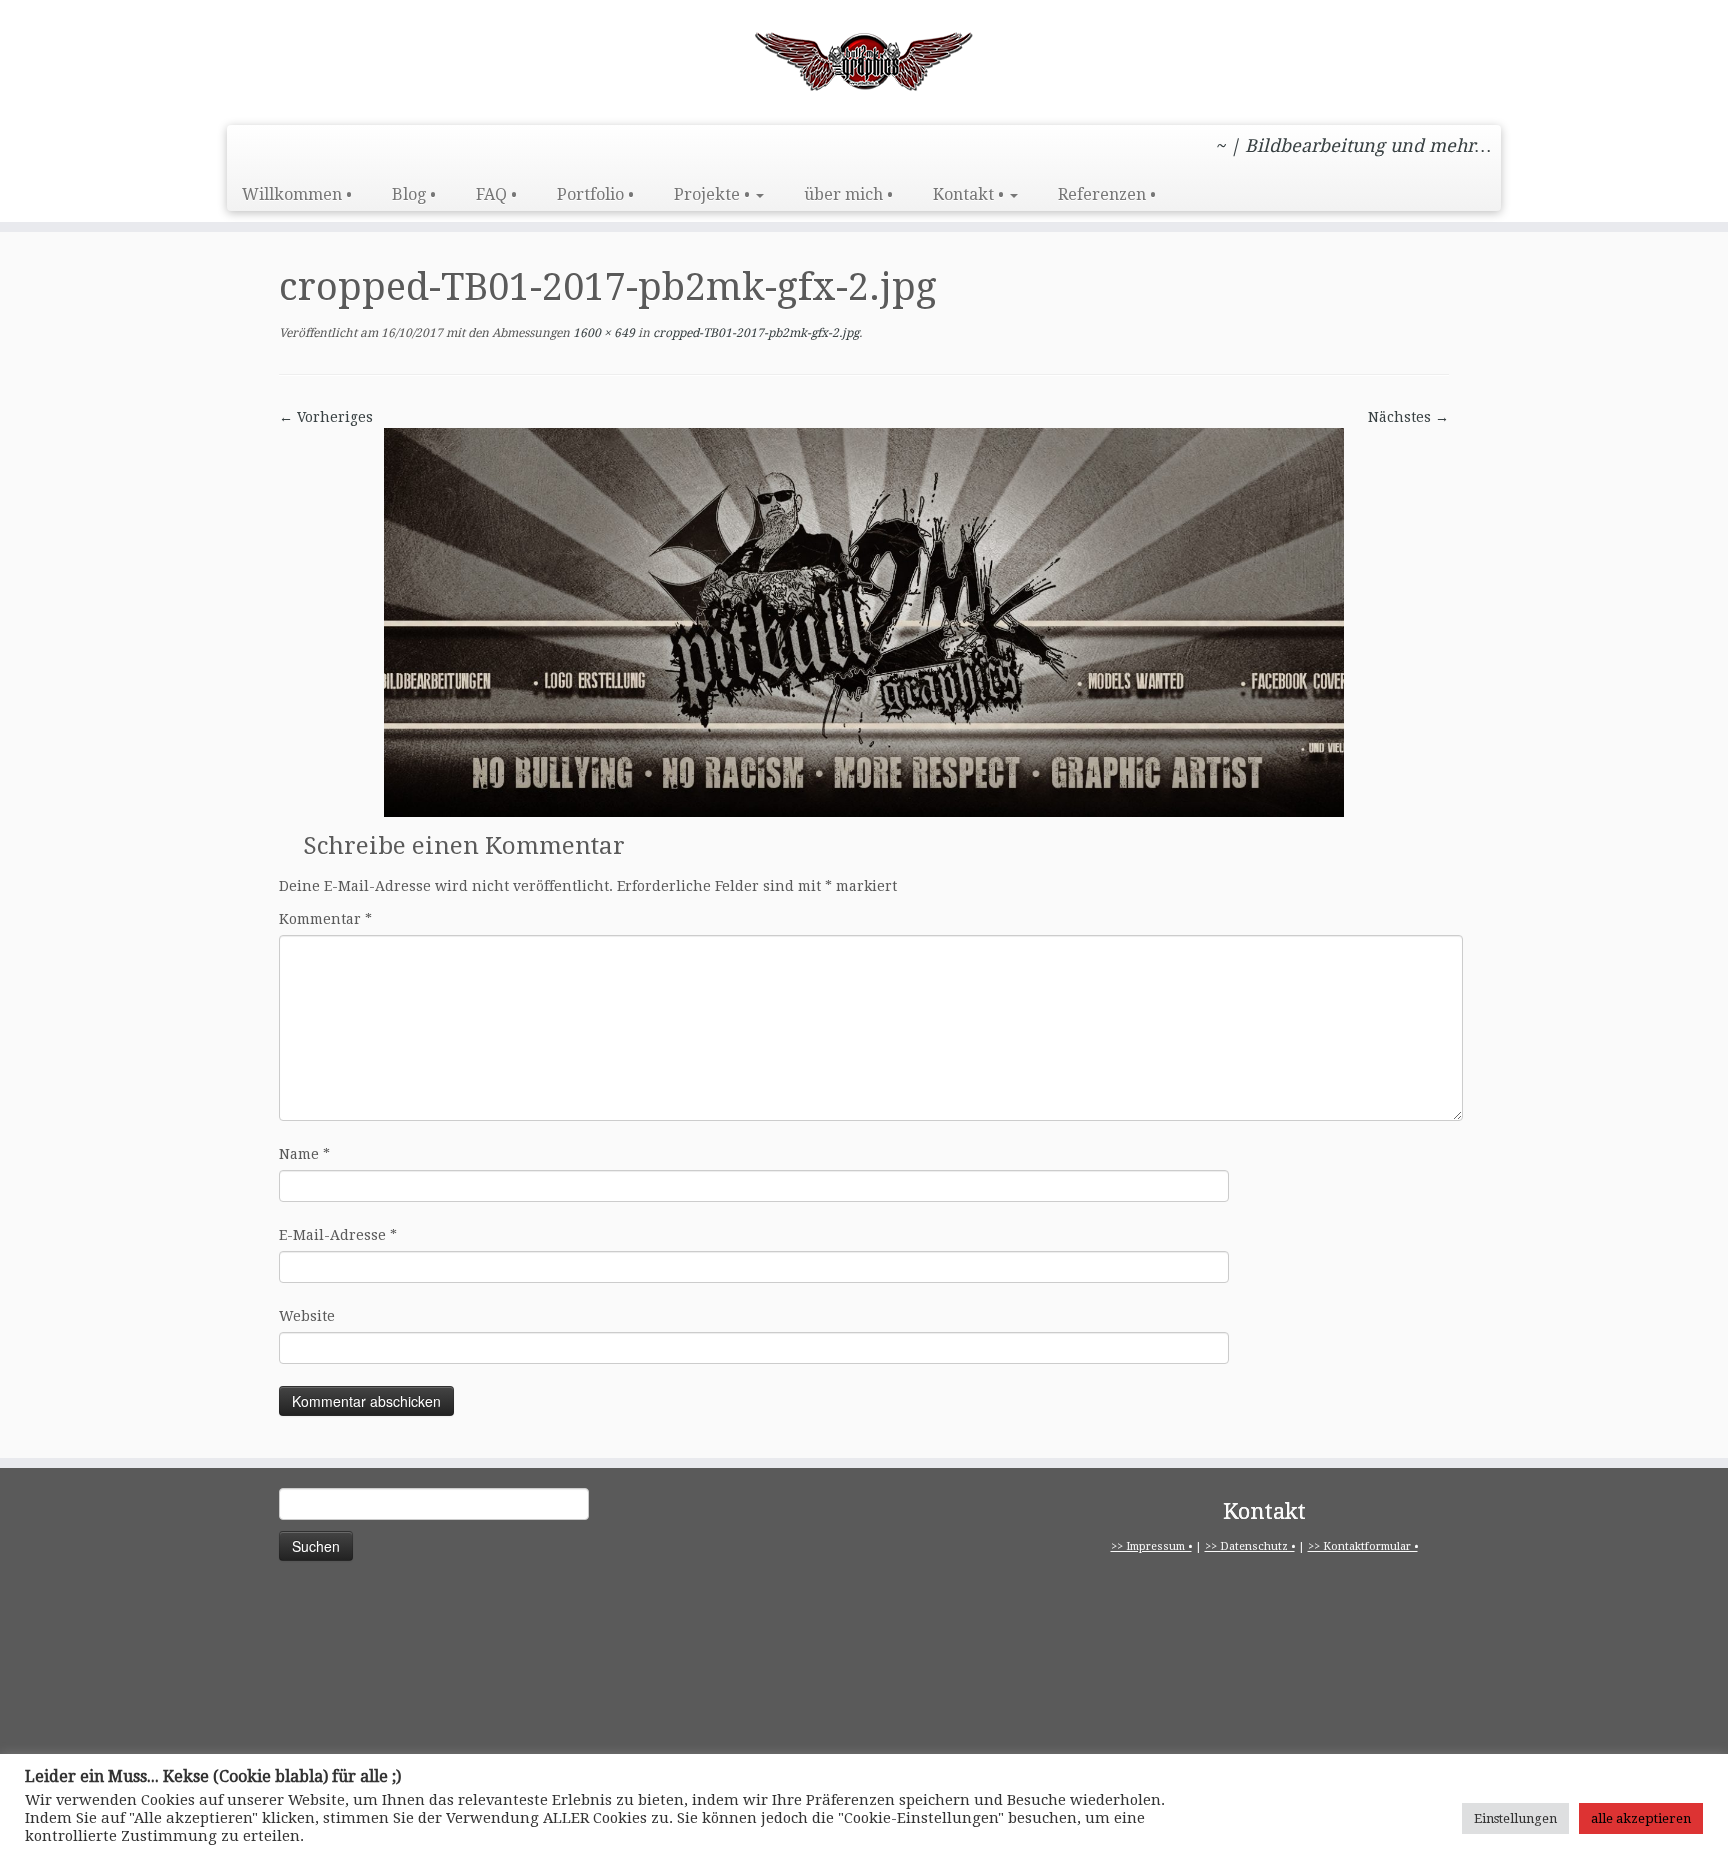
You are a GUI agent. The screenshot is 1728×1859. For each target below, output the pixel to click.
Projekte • (714, 194)
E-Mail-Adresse (338, 1235)
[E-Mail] (498, 147)
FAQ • (496, 194)
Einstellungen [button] (1515, 1818)
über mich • (848, 194)
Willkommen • (297, 194)
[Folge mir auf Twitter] (363, 147)
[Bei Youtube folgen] (444, 147)
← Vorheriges (326, 417)
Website (307, 1316)
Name (304, 1154)
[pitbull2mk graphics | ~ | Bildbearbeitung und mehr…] (864, 60)
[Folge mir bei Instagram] (309, 147)
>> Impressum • (1151, 1546)
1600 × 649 (602, 333)
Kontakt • (970, 194)
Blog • (414, 194)
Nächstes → (1408, 417)
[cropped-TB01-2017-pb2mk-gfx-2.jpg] (864, 621)
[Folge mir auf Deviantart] (471, 147)
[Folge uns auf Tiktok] (390, 147)
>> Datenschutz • (1250, 1546)
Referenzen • (1107, 194)
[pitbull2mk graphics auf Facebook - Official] (336, 147)
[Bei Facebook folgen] (282, 147)
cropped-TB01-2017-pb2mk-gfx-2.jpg (754, 333)
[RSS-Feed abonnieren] (255, 147)
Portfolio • (595, 194)
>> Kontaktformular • (1363, 1546)
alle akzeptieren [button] (1641, 1818)
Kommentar (325, 919)
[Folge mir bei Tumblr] (417, 147)
